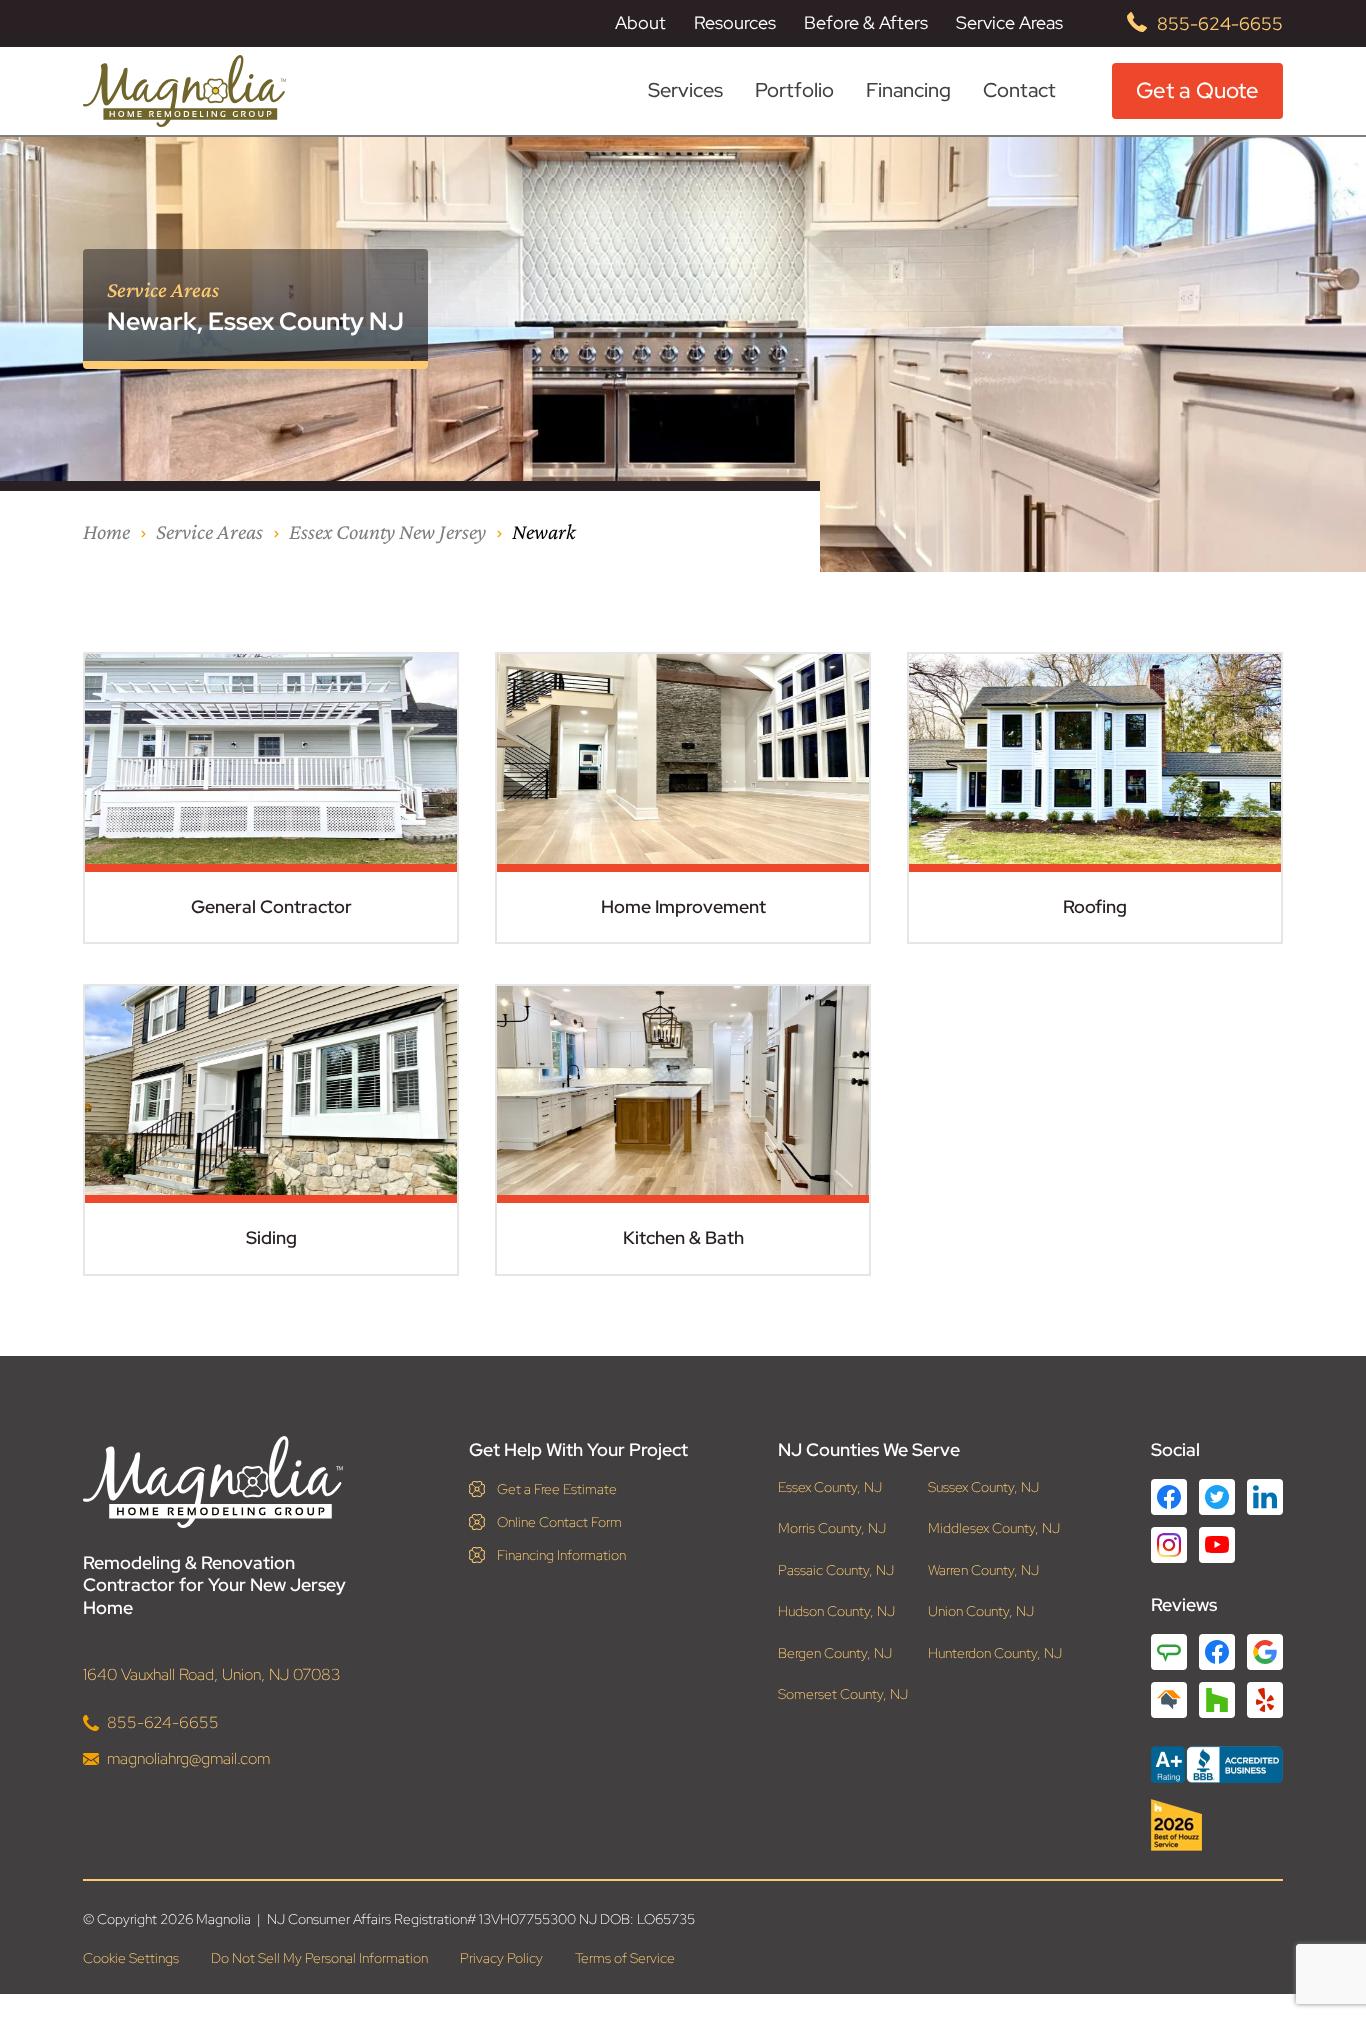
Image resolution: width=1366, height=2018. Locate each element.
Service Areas (1009, 23)
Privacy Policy (501, 1958)
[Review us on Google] (1265, 1652)
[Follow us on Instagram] (1169, 1545)
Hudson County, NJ (836, 1611)
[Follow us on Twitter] (1217, 1497)
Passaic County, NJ (836, 1570)
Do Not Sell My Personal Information (319, 1958)
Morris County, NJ (832, 1528)
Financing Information (561, 1555)
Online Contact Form (559, 1522)
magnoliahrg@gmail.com (188, 1758)
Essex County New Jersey (387, 531)
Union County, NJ (981, 1611)
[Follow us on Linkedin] (1265, 1497)
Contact (1019, 90)
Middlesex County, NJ (994, 1528)
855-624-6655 (1220, 23)
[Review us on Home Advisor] (1169, 1700)
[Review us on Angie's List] (1169, 1652)
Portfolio (794, 90)
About (640, 23)
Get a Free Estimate (557, 1489)
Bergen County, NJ (835, 1653)
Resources (735, 23)
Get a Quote (1197, 90)
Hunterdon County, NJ (995, 1653)
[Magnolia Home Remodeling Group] (184, 91)
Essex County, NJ (830, 1487)
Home (106, 531)
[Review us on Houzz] (1217, 1700)
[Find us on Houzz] (1217, 1825)
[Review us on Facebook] (1217, 1652)
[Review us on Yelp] (1265, 1700)
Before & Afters (866, 22)
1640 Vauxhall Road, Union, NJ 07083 (212, 1674)
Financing (908, 90)
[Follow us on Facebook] (1169, 1497)
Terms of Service (625, 1958)
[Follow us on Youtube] (1217, 1544)
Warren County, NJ (983, 1570)
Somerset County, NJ (843, 1694)
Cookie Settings (131, 1958)
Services (685, 90)
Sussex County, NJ (983, 1487)
